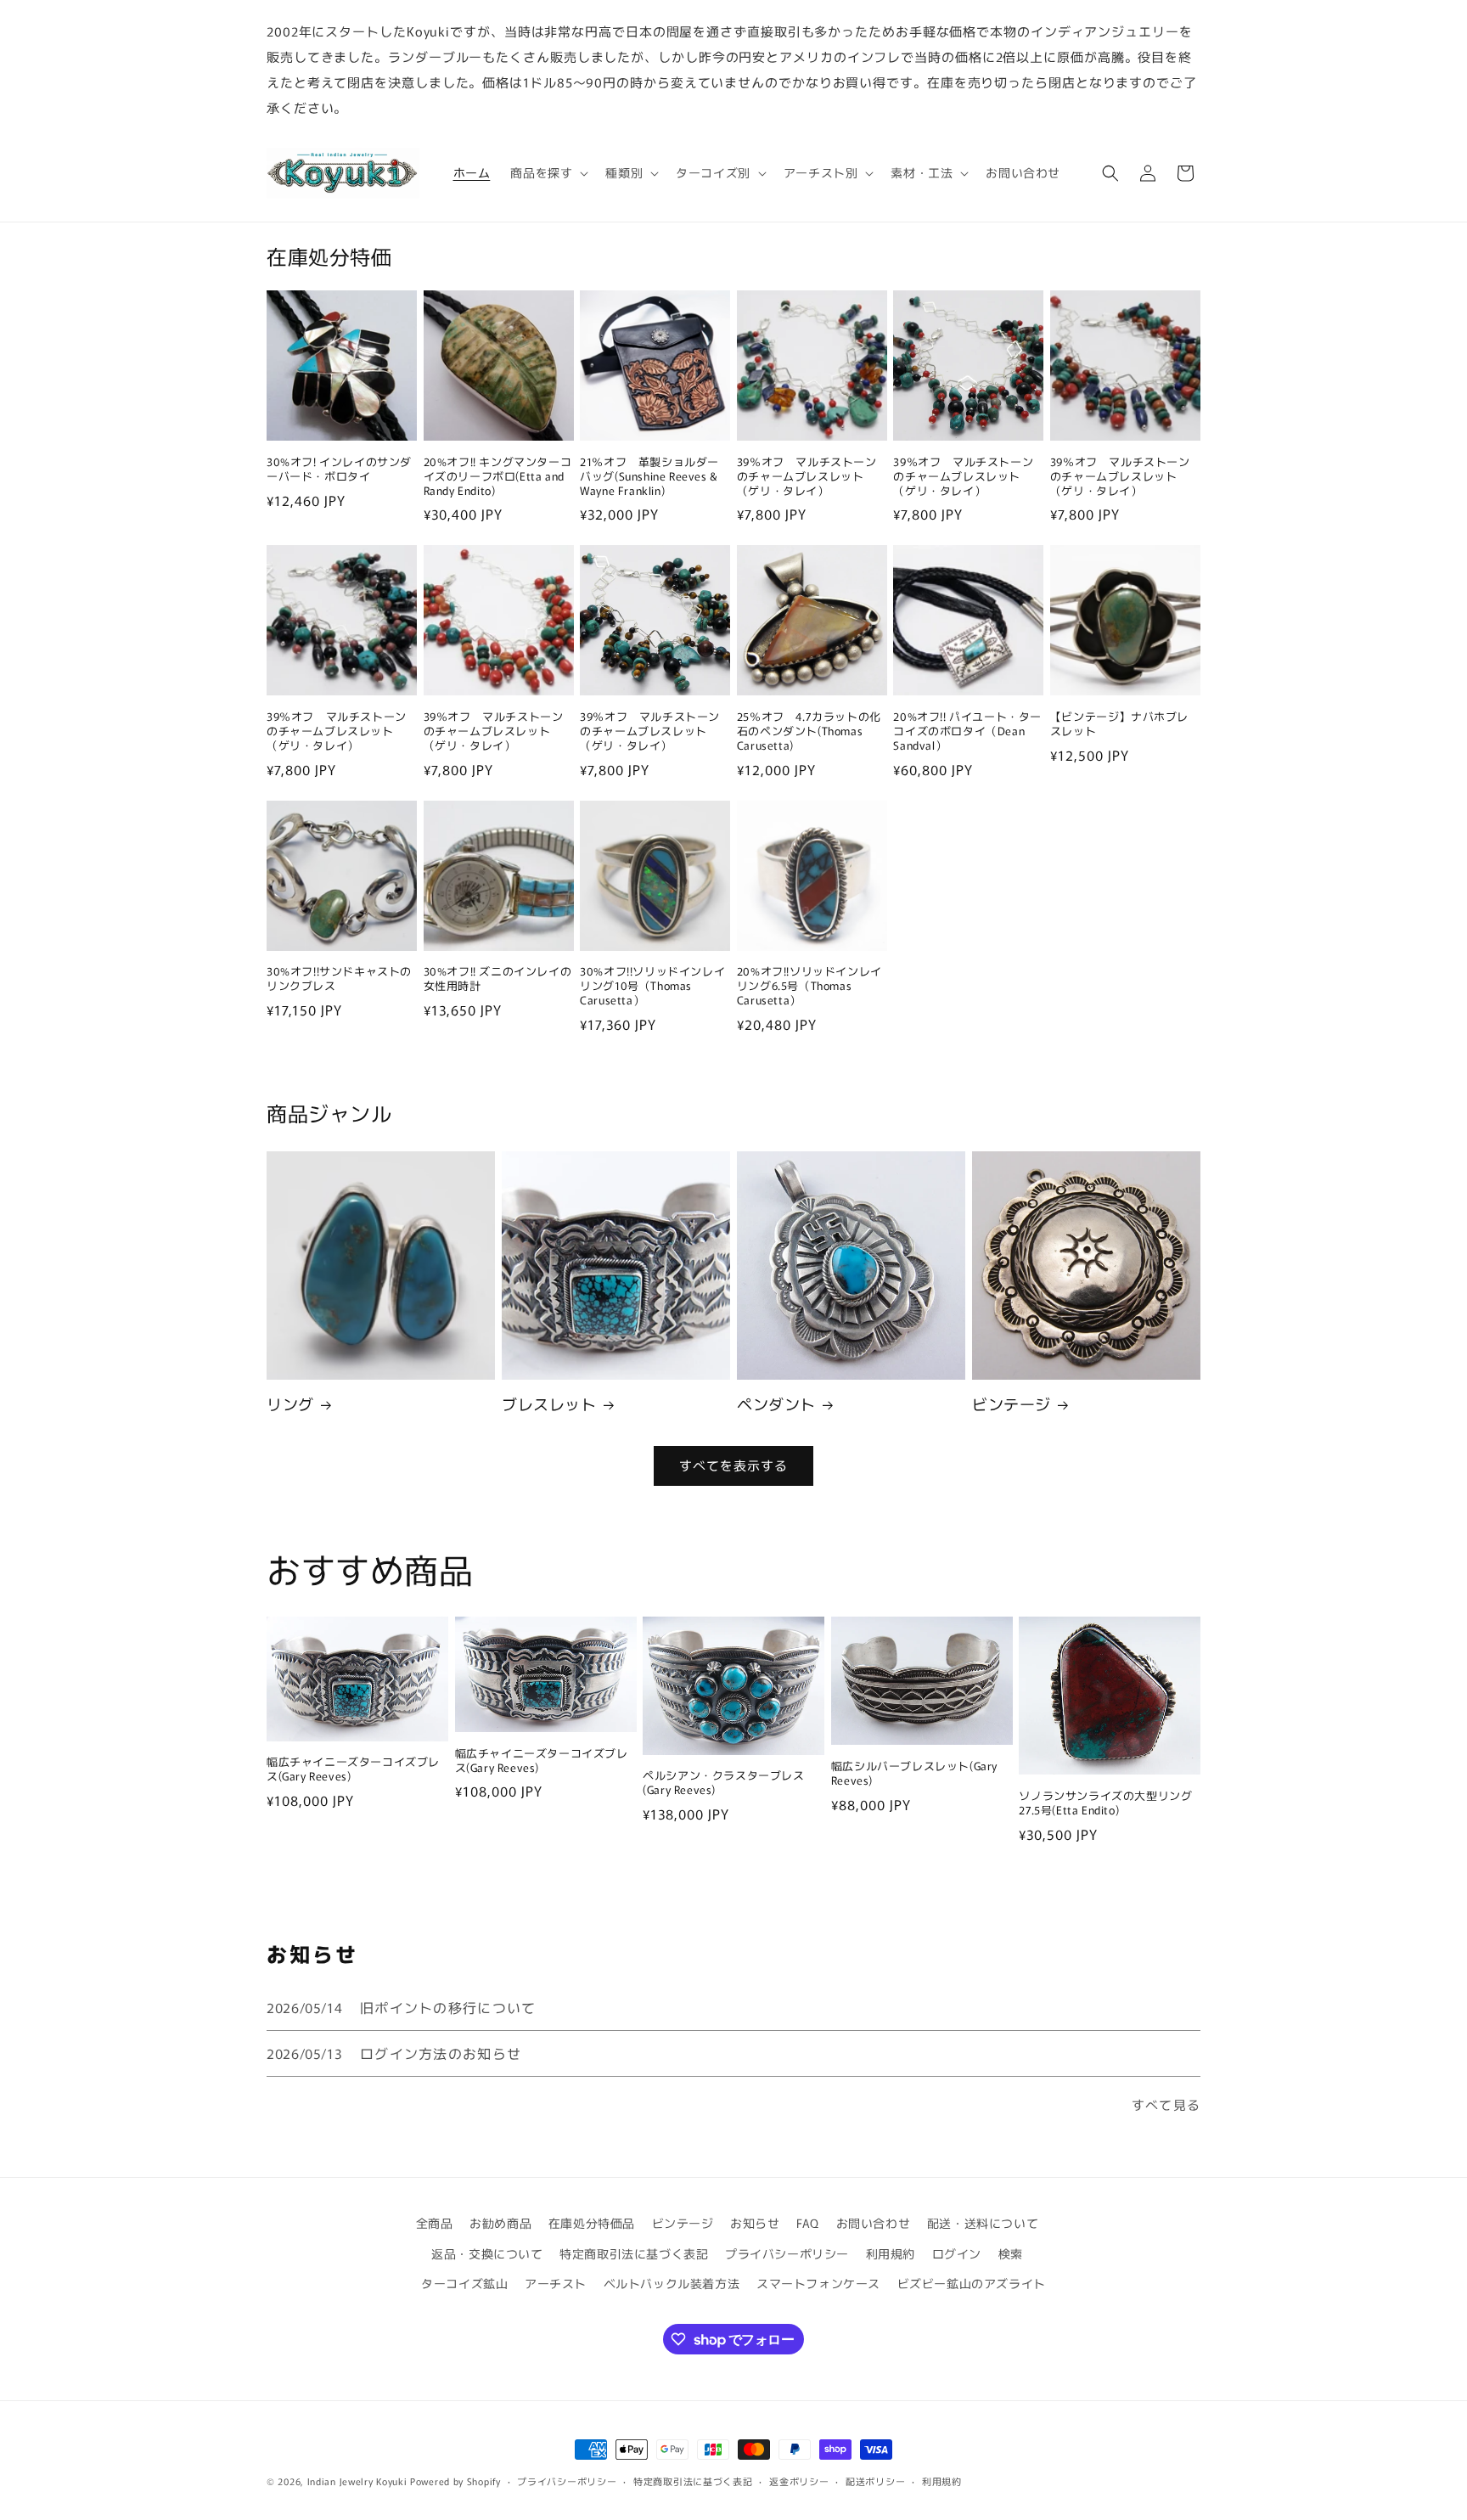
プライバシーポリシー (787, 2253)
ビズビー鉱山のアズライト (972, 2283)
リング (290, 1404)
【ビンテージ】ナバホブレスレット (1119, 724)
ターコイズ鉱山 (464, 2283)
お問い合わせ (874, 2223)
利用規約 (891, 2253)
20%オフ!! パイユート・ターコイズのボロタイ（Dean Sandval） (967, 731)
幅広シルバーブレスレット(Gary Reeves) (914, 1774)
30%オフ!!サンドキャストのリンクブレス (339, 979)
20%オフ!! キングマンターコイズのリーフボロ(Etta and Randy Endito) (498, 477)
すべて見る (1166, 2104)
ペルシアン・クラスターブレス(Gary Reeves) (723, 1783)
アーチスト (556, 2283)
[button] (548, 172)
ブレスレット (549, 1404)
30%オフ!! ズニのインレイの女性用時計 (498, 979)
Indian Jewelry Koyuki (357, 2481)
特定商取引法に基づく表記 (634, 2253)
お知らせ (755, 2223)
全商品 (435, 2223)
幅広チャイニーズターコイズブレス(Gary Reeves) (353, 1769)
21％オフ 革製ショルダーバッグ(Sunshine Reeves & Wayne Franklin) (649, 477)
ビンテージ (1012, 1404)
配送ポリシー (875, 2481)
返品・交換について (487, 2253)
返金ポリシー (799, 2481)
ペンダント (776, 1404)
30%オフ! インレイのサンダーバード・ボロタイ (339, 470)
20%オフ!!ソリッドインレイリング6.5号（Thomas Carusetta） (809, 986)
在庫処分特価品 (592, 2223)
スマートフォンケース (818, 2283)
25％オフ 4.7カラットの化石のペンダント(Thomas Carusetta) (809, 731)
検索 (1011, 2253)
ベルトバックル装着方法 (672, 2283)
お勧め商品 (500, 2223)
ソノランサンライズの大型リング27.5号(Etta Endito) (1105, 1803)
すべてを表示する (733, 1465)
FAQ (808, 2223)
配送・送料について (983, 2223)
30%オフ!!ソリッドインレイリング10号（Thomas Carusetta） (652, 986)
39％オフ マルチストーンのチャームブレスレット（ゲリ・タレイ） (807, 477)
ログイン (957, 2253)
